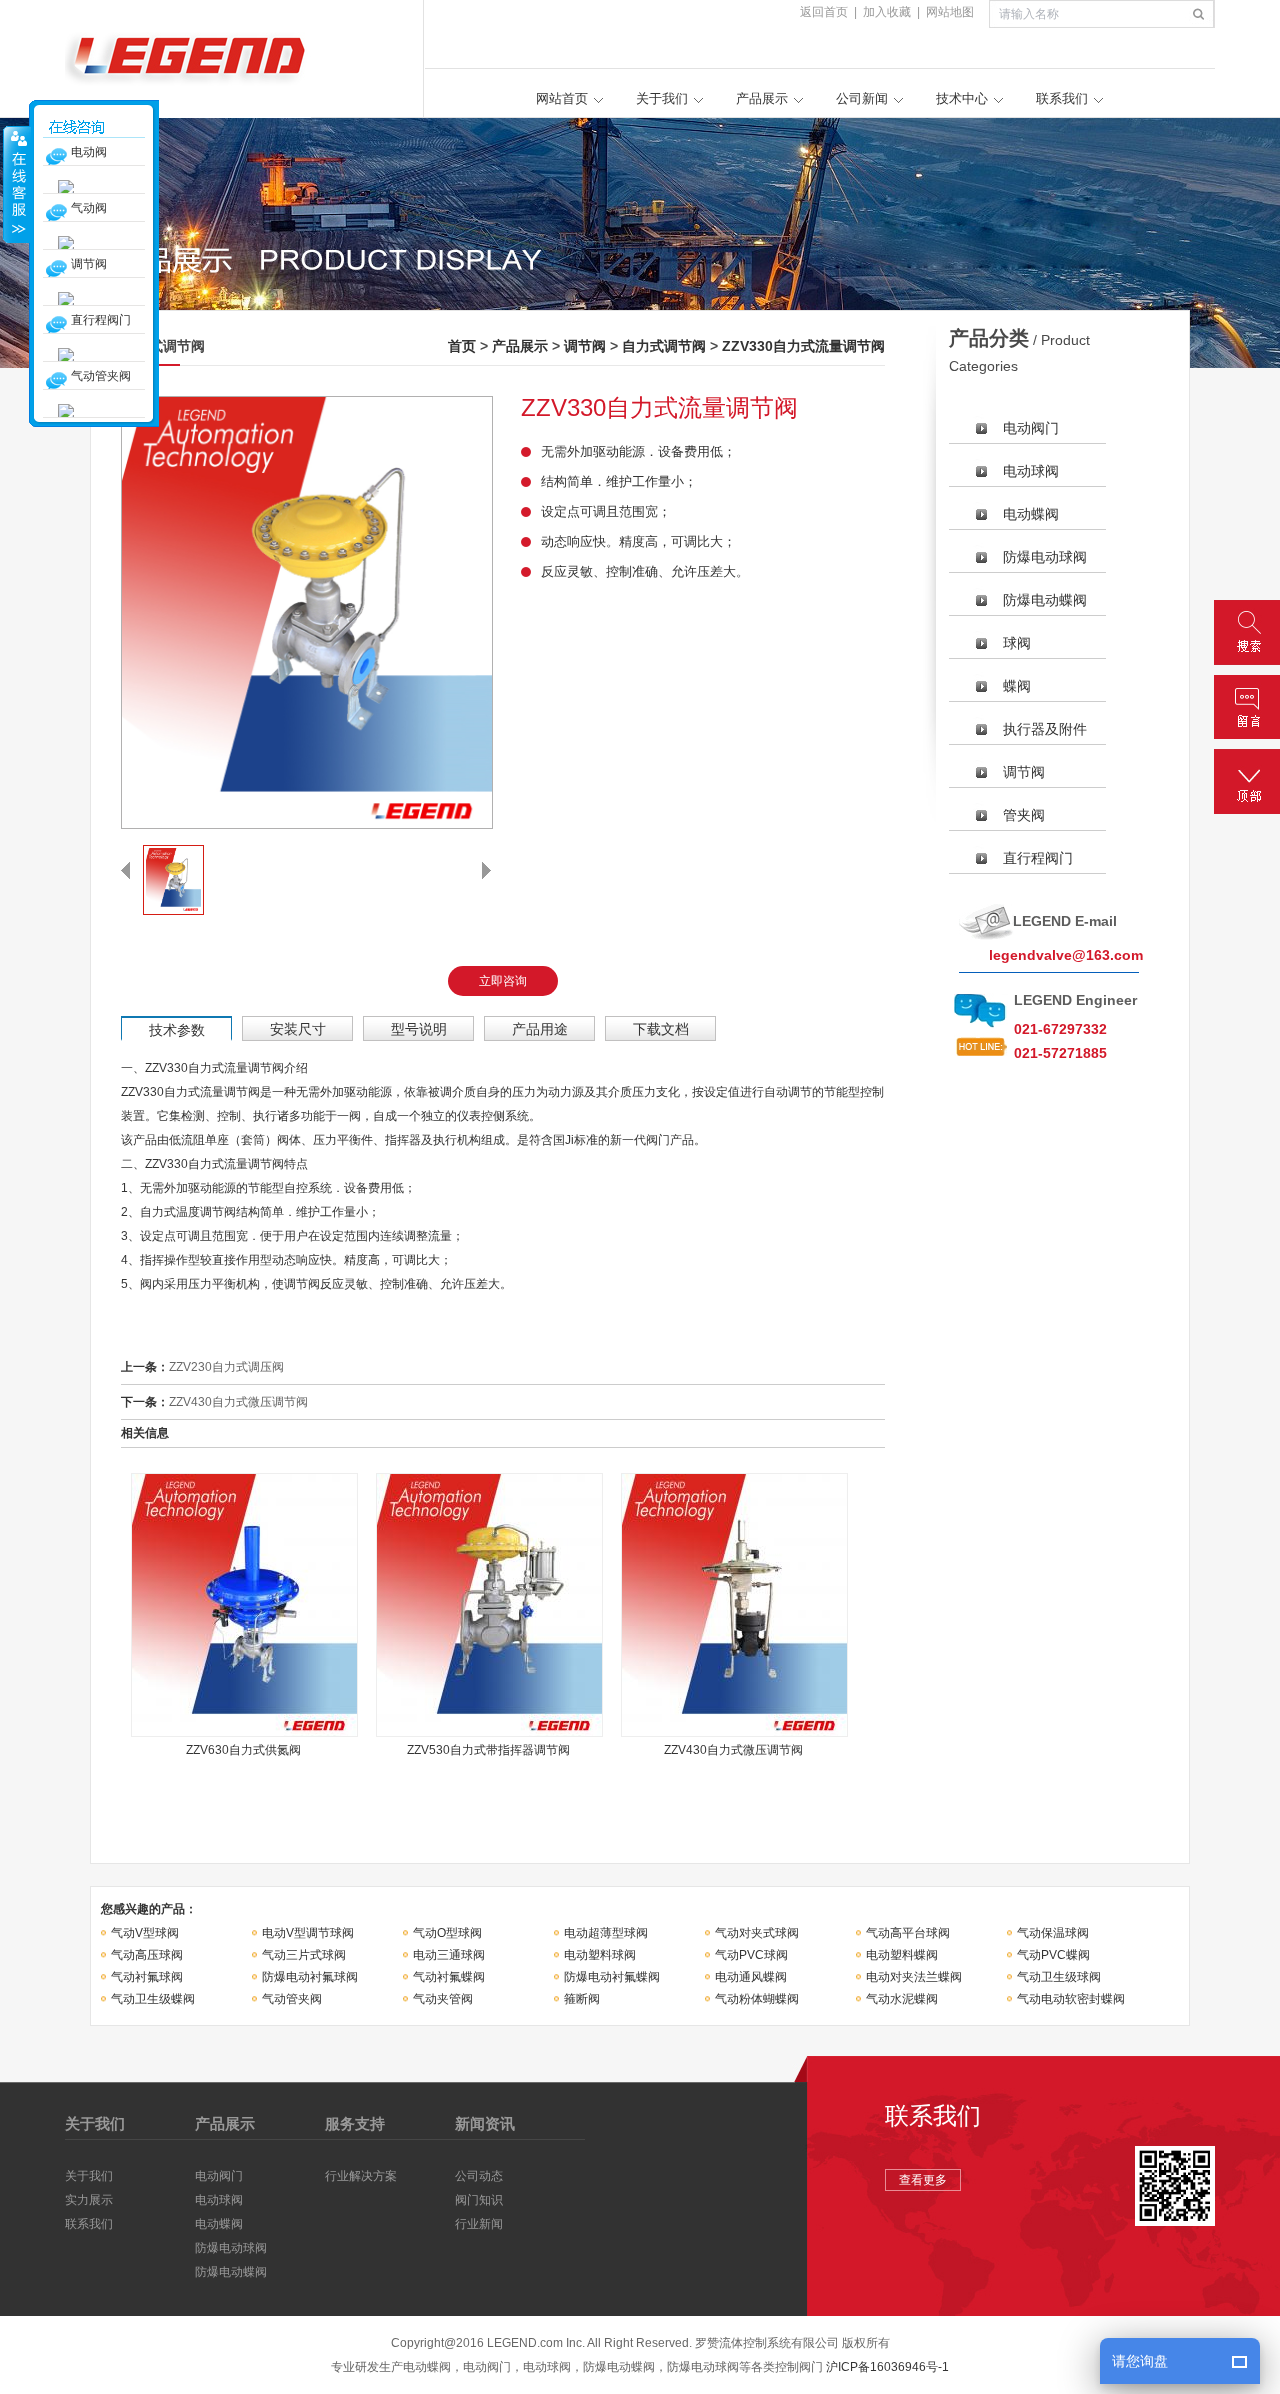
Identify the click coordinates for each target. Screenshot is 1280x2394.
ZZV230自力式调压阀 (226, 1367)
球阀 (1017, 643)
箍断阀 (582, 1999)
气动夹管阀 (443, 1999)
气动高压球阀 (147, 1955)
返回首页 (824, 12)
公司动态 (479, 2176)
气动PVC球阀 (751, 1955)
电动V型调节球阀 (308, 1933)
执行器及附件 (1045, 729)
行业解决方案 (361, 2176)
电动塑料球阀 (600, 1955)
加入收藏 (887, 12)
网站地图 (950, 12)
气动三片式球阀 (304, 1955)
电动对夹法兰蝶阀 (914, 1977)
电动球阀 (1031, 471)
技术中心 (962, 98)
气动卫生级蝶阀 (153, 1999)
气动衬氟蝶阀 (449, 1977)
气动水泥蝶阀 (902, 1999)
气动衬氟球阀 (147, 1977)
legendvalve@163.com (1066, 955)
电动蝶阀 (1031, 514)
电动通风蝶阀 (751, 1977)
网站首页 (562, 98)
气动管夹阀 (292, 1999)
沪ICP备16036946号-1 (887, 2367)
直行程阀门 (1038, 858)
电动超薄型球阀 (606, 1933)
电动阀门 (1031, 428)
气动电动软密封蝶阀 (1071, 1999)
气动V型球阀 (145, 1933)
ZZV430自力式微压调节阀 (238, 1402)
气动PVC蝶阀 (1053, 1955)
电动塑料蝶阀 (902, 1955)
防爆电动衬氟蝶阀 (612, 1977)
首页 (462, 346)
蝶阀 (1017, 686)
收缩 (17, 184)
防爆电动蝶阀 (1045, 600)
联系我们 (1062, 98)
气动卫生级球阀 (1059, 1977)
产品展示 (762, 98)
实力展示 (89, 2200)
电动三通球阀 (449, 1955)
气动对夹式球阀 (757, 1933)
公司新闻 (862, 98)
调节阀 (585, 346)
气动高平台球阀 (908, 1933)
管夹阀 (1024, 815)
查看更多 (923, 2180)
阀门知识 (479, 2200)
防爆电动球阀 (1045, 557)
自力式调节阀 (664, 346)
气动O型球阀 (447, 1933)
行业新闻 (479, 2224)
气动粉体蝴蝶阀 (757, 1999)
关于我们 (662, 98)
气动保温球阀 (1053, 1933)
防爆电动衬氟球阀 (310, 1977)
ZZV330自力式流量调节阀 (803, 346)
